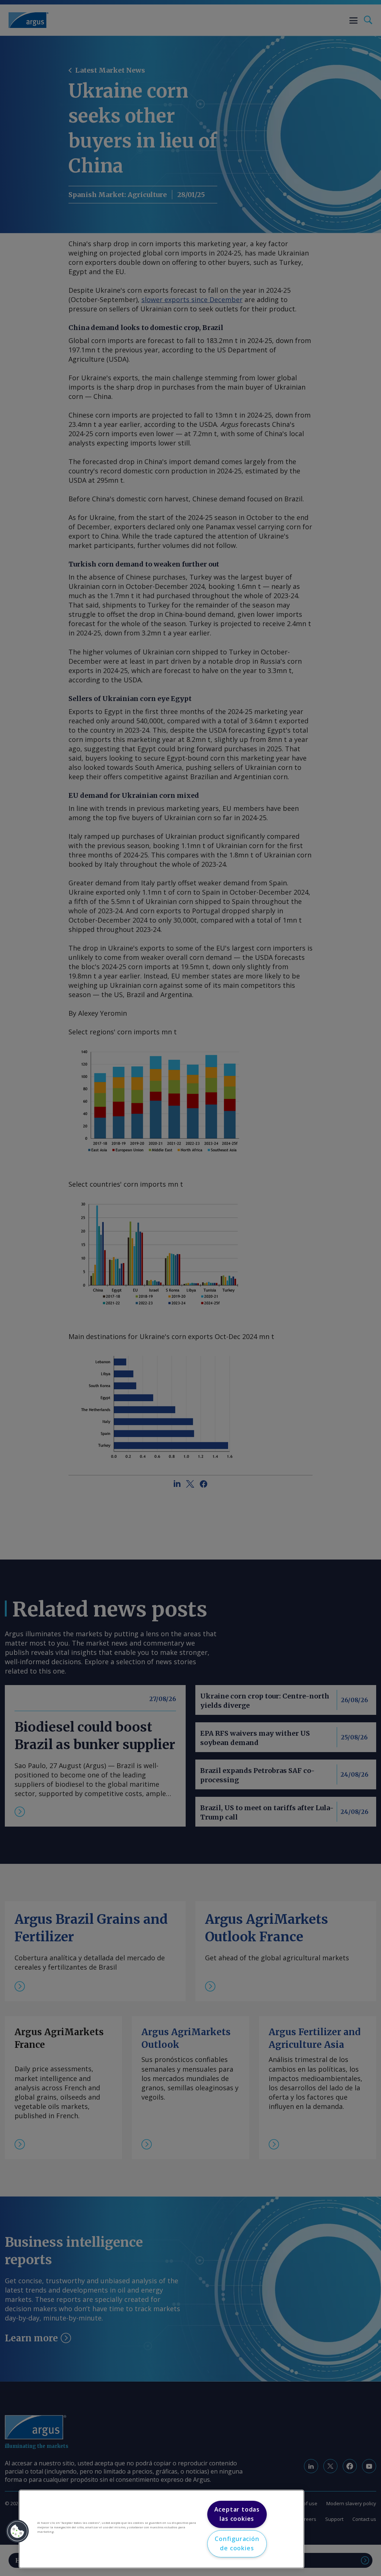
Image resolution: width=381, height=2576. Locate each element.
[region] (161, 2529)
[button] (17, 2531)
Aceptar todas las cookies (237, 2514)
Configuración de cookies (237, 2544)
